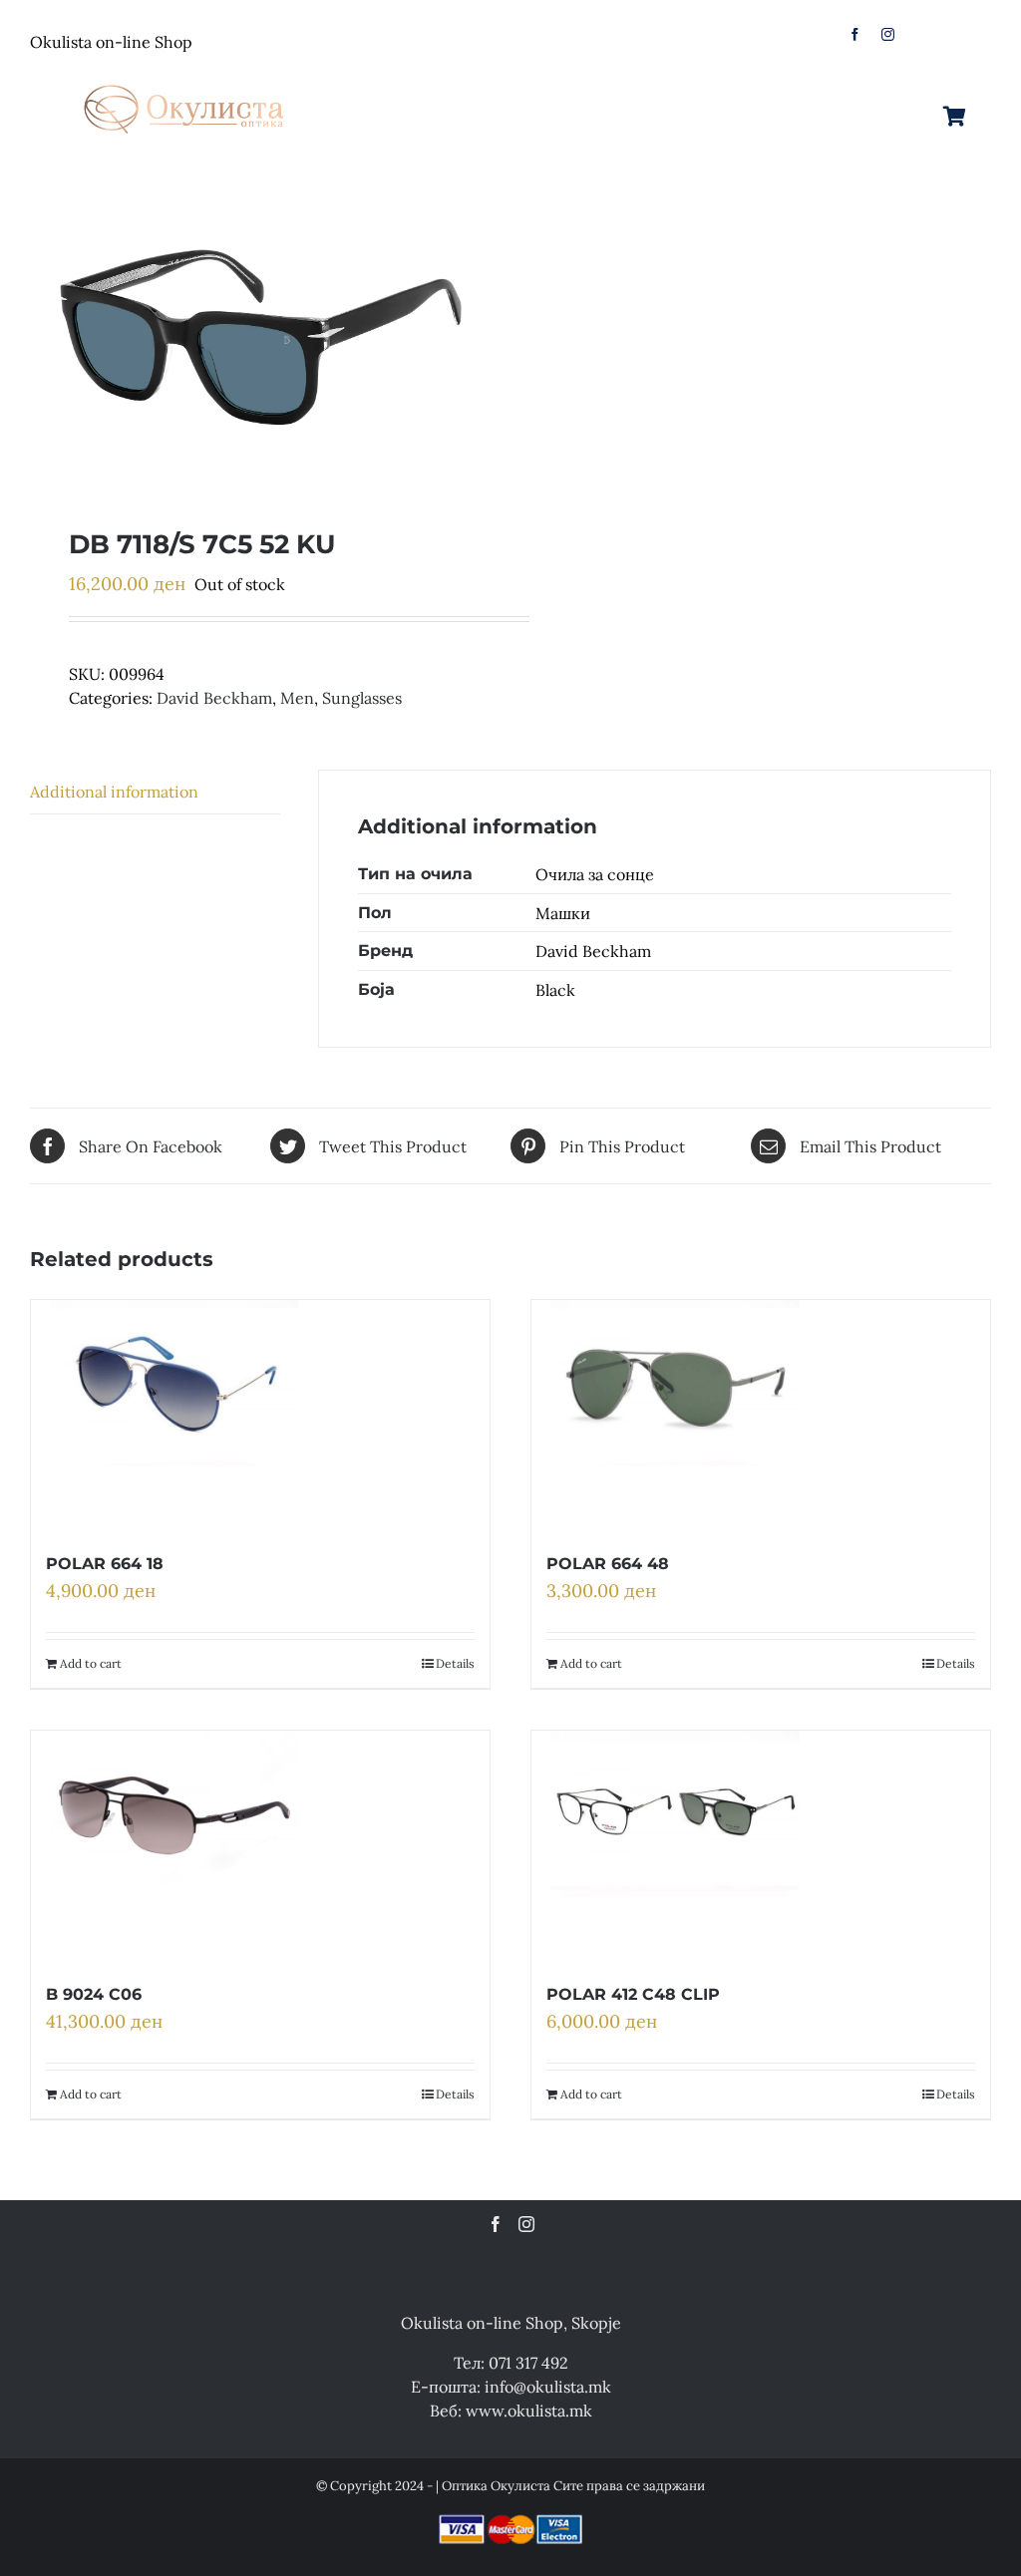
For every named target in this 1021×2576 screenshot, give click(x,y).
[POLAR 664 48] (675, 1415)
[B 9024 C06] (174, 1845)
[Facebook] (496, 2224)
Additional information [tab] (114, 792)
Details (455, 1663)
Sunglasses (362, 698)
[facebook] (855, 34)
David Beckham (214, 698)
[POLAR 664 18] (174, 1415)
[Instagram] (526, 2224)
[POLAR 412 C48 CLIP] (675, 1845)
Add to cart (91, 1663)
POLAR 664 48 (608, 1564)
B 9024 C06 (94, 1994)
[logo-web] (185, 79)
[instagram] (888, 34)
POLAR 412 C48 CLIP (633, 1994)
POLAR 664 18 (105, 1564)
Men (297, 698)
